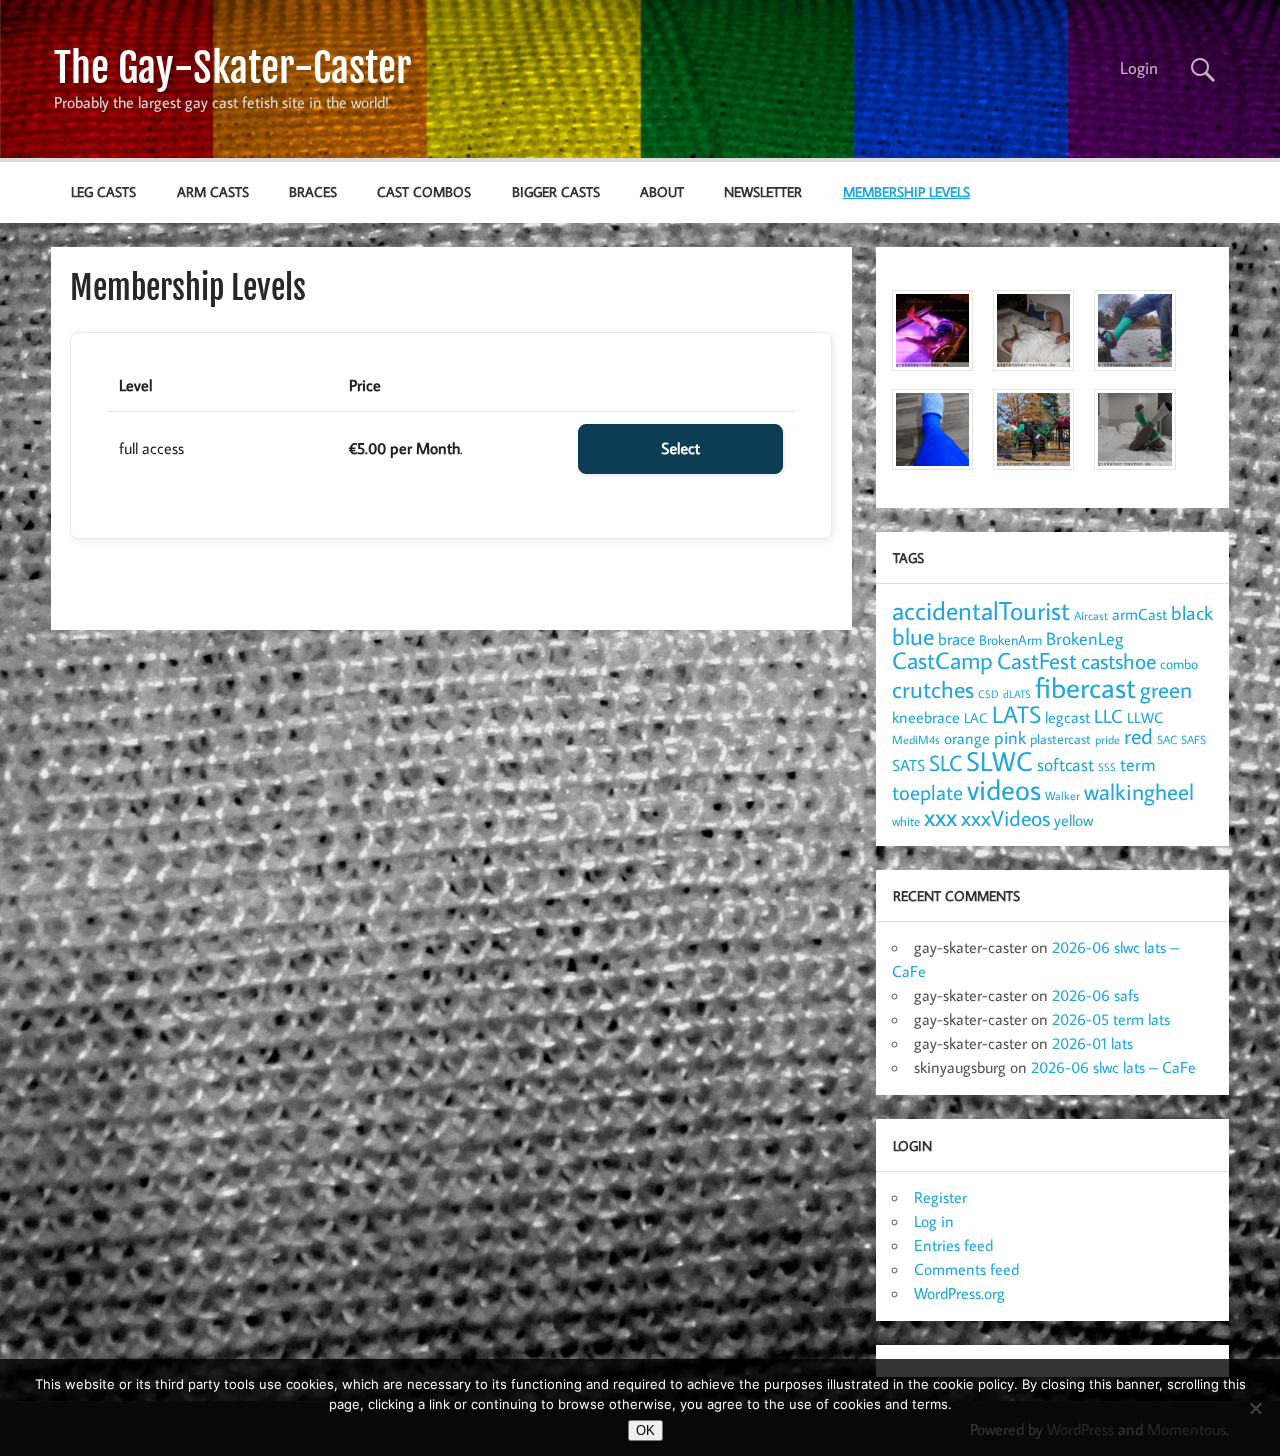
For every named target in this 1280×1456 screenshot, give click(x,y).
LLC (1108, 715)
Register (940, 1197)
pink (1010, 737)
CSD (988, 694)
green (1166, 689)
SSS (1107, 767)
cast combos (424, 191)
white (906, 821)
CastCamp (942, 660)
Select (680, 449)
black (1192, 612)
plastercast (1060, 738)
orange (967, 738)
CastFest (1037, 660)
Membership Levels (906, 191)
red (1138, 736)
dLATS (1017, 694)
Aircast (1091, 615)
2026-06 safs (1095, 995)
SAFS (1193, 739)
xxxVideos (1005, 818)
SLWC (999, 761)
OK (645, 1430)
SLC (945, 763)
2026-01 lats (1092, 1043)
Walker (1062, 795)
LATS (1016, 714)
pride (1107, 739)
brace (956, 638)
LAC (976, 717)
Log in (934, 1221)
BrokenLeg (1084, 638)
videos (1004, 789)
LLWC (1145, 717)
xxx (940, 816)
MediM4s (916, 739)
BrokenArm (1010, 640)
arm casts (213, 191)
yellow (1073, 820)
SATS (908, 764)
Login (1139, 68)
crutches (933, 689)
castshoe (1118, 660)
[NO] (1255, 1408)
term (1138, 764)
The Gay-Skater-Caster (232, 68)
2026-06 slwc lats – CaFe (1113, 1067)
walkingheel (1139, 791)
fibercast (1085, 687)
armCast (1139, 614)
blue (913, 636)
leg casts (103, 191)
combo (1179, 663)
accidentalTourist (981, 610)
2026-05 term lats (1111, 1019)
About (662, 191)
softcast (1065, 764)
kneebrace (926, 717)
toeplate (927, 792)
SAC (1167, 739)
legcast (1067, 717)
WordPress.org (959, 1293)
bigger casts (556, 191)
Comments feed (966, 1269)
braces (313, 191)
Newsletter (763, 191)
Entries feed (953, 1245)
